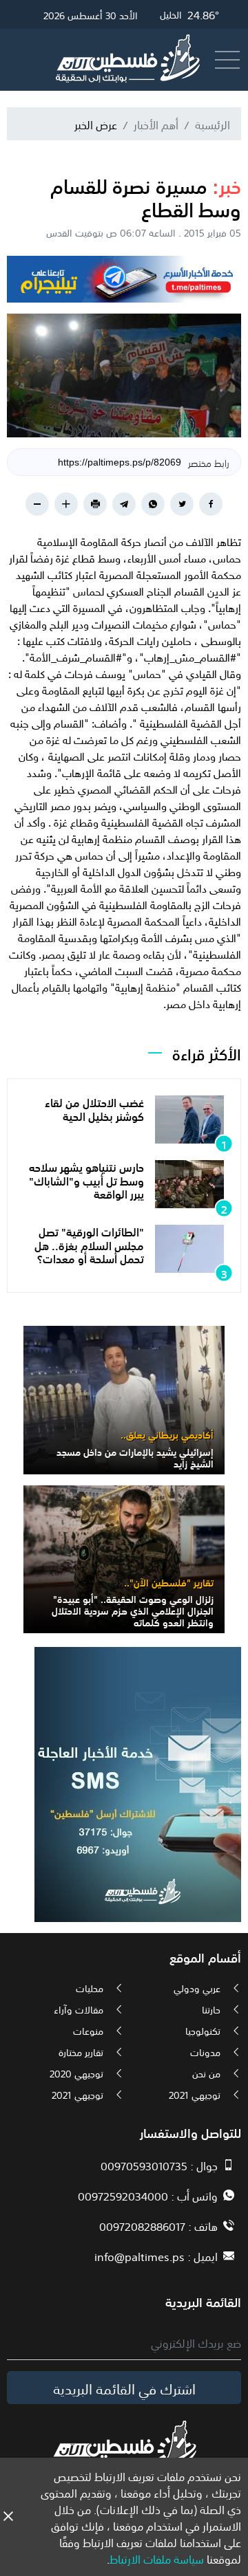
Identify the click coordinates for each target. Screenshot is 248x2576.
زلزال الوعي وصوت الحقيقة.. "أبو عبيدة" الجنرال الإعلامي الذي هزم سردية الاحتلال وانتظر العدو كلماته (133, 1610)
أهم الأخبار (156, 124)
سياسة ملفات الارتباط (157, 2558)
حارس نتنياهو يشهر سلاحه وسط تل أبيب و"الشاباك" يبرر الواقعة (86, 1179)
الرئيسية (213, 124)
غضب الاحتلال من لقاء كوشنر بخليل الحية (94, 1108)
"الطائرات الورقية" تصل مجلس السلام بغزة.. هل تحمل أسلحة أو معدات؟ (89, 1244)
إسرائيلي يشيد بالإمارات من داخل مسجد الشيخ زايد (135, 1457)
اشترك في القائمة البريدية (124, 2388)
